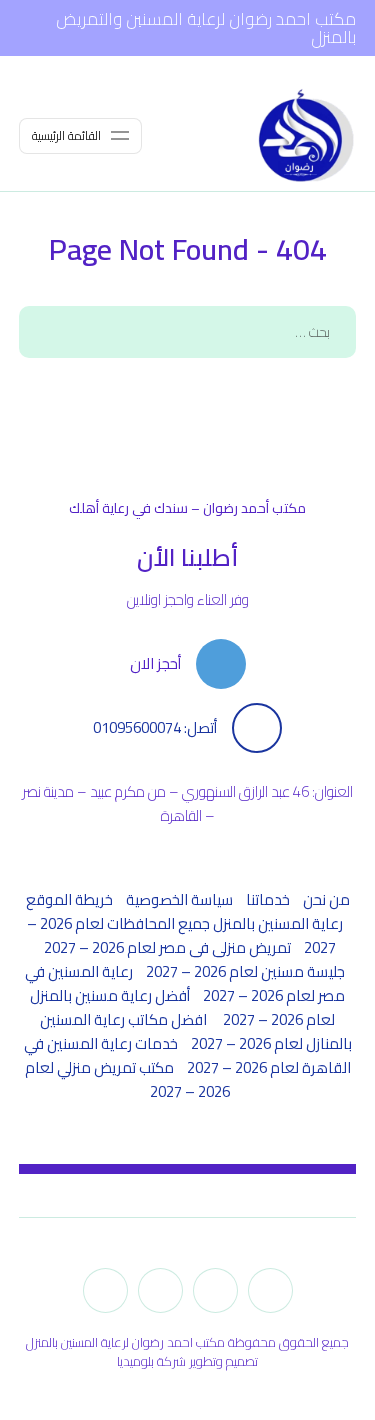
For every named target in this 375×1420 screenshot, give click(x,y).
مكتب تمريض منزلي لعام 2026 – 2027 (128, 1079)
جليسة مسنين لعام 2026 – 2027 (245, 971)
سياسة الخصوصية (179, 899)
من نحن (326, 899)
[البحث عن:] (188, 331)
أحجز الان (155, 664)
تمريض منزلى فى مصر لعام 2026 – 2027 (167, 947)
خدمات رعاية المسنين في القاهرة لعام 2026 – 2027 (187, 1055)
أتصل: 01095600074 (155, 728)
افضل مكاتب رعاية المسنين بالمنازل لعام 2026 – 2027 (196, 1031)
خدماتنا (268, 899)
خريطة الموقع (69, 899)
